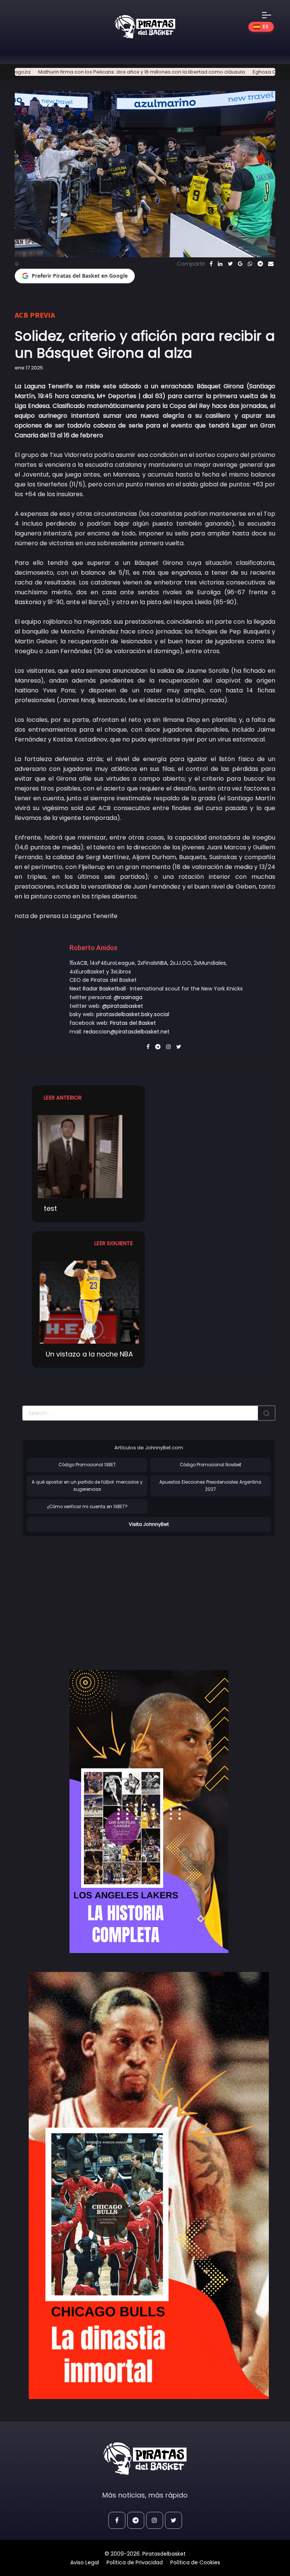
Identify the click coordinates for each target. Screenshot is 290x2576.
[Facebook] (211, 264)
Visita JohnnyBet (149, 1524)
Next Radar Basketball (98, 989)
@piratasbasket (123, 1006)
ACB (22, 315)
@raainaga (128, 997)
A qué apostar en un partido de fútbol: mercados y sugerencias (87, 1486)
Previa (42, 315)
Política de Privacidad (135, 2562)
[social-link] (117, 2520)
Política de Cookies (195, 2562)
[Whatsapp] (250, 264)
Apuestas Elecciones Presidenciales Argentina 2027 (210, 1486)
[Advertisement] (86, 1595)
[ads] (149, 1812)
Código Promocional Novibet (211, 1465)
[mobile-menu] (271, 15)
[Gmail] (240, 264)
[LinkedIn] (220, 264)
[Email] (271, 264)
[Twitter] (230, 264)
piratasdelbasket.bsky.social (133, 1014)
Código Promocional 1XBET (87, 1465)
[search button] (267, 1413)
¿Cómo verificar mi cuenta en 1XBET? (87, 1507)
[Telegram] (260, 264)
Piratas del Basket (133, 1023)
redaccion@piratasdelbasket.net (126, 1032)
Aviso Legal (85, 2562)
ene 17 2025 (29, 368)
